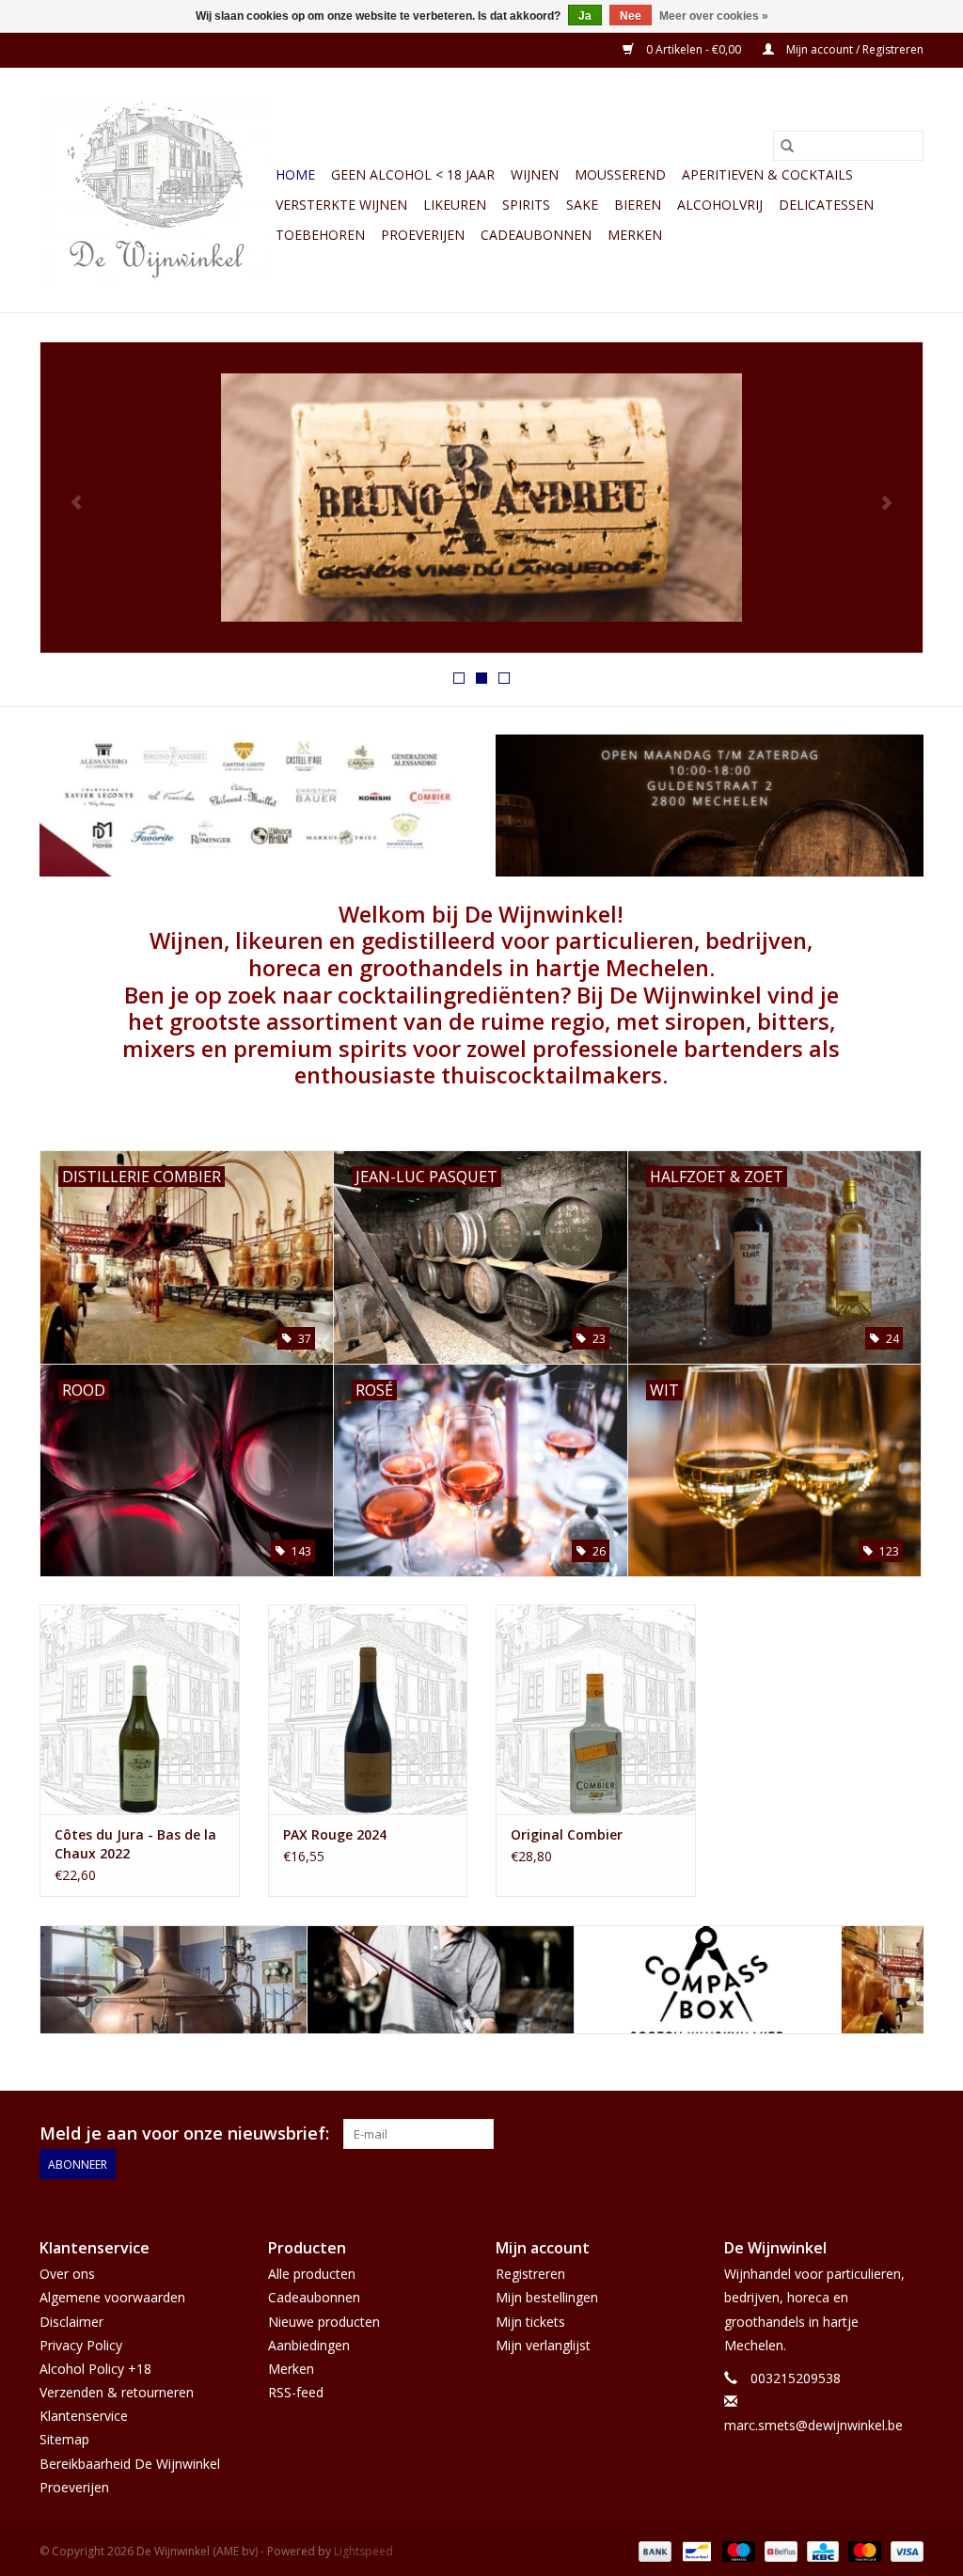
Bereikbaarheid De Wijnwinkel (130, 2464)
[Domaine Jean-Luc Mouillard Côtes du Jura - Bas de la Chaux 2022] (140, 1709)
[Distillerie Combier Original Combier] (596, 1709)
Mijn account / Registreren (853, 49)
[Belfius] (779, 2550)
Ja (585, 16)
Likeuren (455, 205)
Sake (582, 205)
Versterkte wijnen (341, 205)
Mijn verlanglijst (543, 2345)
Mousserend (620, 174)
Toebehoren (320, 235)
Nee (631, 16)
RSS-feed (296, 2392)
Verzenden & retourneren (117, 2392)
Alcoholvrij (720, 205)
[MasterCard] (863, 2550)
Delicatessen (826, 205)
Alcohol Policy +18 (95, 2369)
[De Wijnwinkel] (481, 498)
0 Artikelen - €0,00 (694, 49)
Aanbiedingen (309, 2345)
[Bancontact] (695, 2550)
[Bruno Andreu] (174, 1980)
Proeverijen (423, 235)
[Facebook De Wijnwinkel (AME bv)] (875, 2134)
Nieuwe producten (324, 2322)
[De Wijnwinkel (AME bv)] (155, 190)
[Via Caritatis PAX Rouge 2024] (368, 1709)
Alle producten (312, 2274)
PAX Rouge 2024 (335, 1834)
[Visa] (904, 2550)
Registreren (530, 2274)
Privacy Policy (81, 2345)
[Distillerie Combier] (708, 1980)
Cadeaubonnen (536, 235)
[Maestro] (737, 2550)
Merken (635, 235)
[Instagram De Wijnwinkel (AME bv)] (908, 2134)
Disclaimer (71, 2322)
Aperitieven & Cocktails (767, 174)
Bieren (638, 205)
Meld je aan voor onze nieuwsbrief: (184, 2133)
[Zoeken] (787, 146)
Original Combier (567, 1834)
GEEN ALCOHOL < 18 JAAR (413, 174)
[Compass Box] (441, 1980)
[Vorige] (77, 503)
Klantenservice (84, 2416)
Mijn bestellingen (547, 2297)
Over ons (67, 2274)
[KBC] (821, 2550)
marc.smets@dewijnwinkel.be (813, 2425)
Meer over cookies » (714, 16)
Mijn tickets (530, 2322)
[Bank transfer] (653, 2550)
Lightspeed (363, 2551)
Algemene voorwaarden (112, 2297)
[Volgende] (886, 503)
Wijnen (535, 174)
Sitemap (64, 2439)
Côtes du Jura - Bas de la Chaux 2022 (135, 1844)
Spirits (526, 205)
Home (295, 174)
